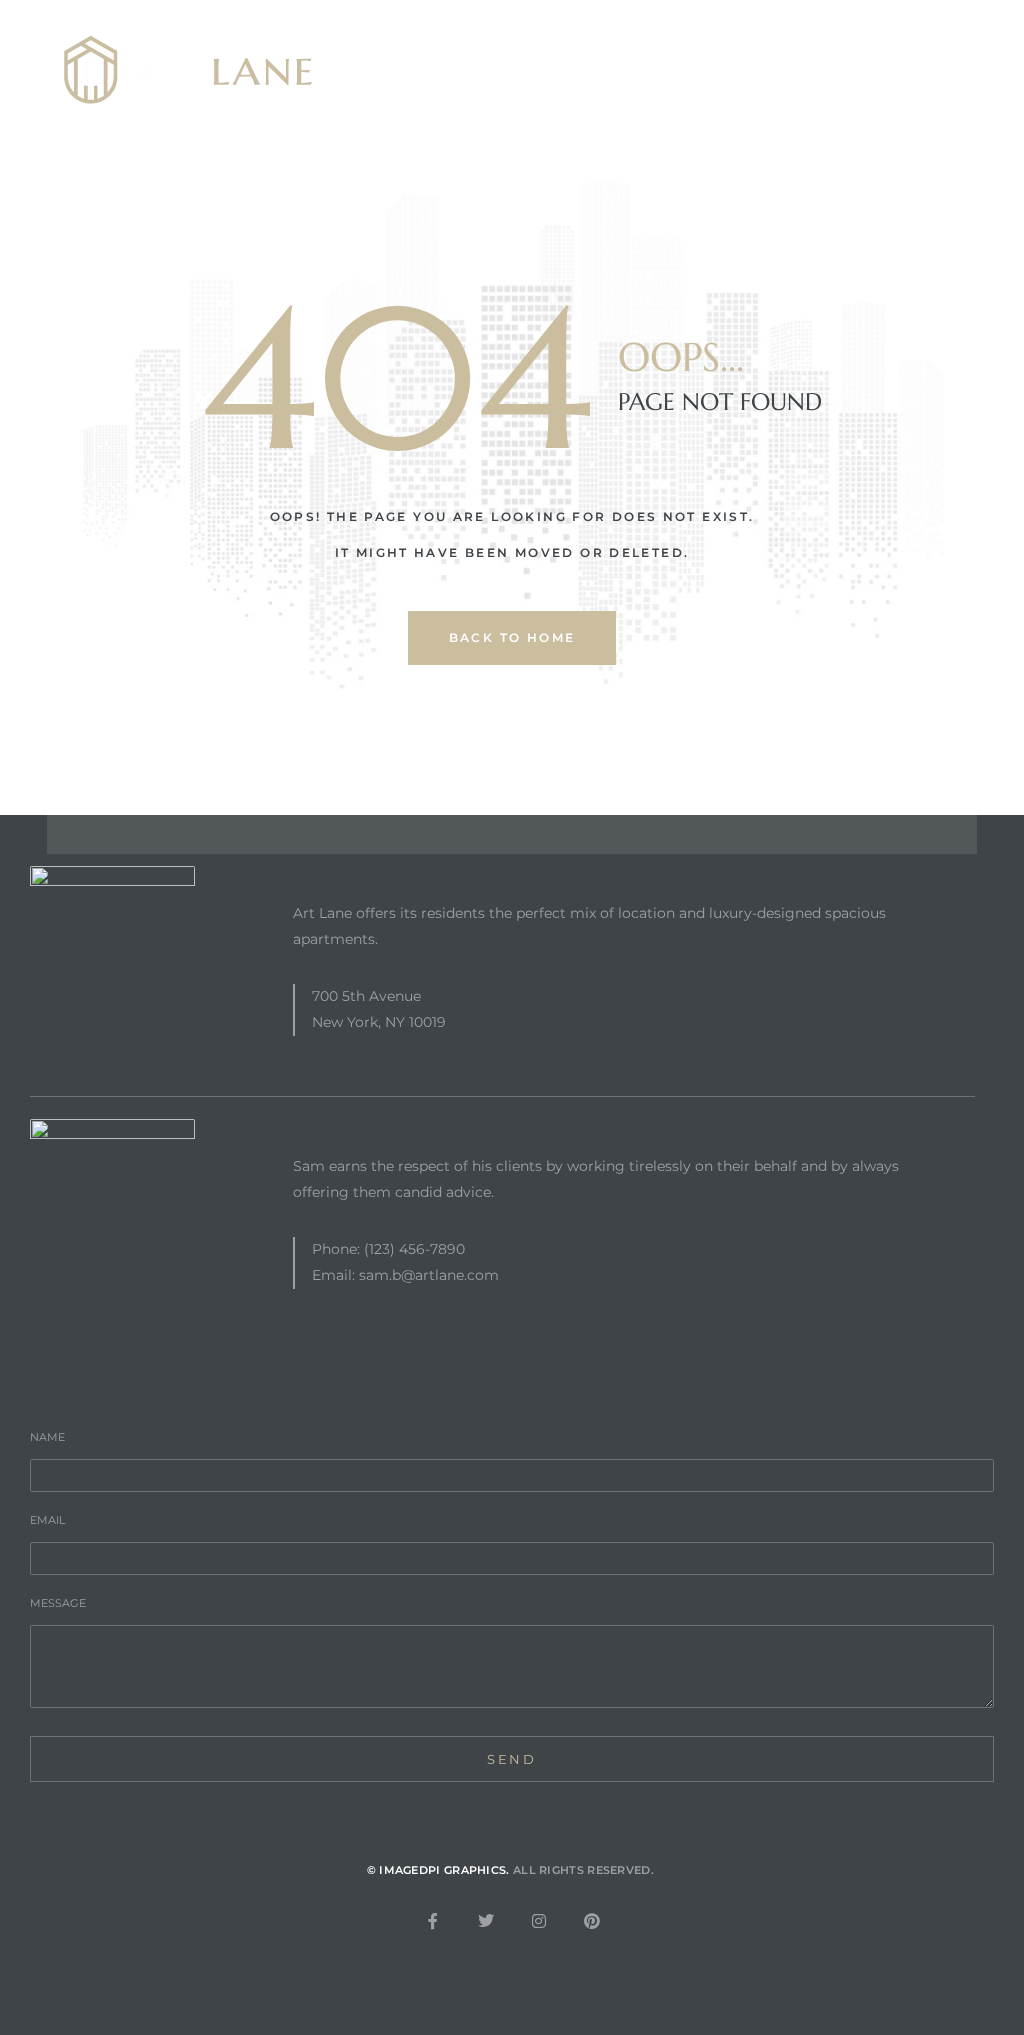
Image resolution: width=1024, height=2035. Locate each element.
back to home (512, 637)
